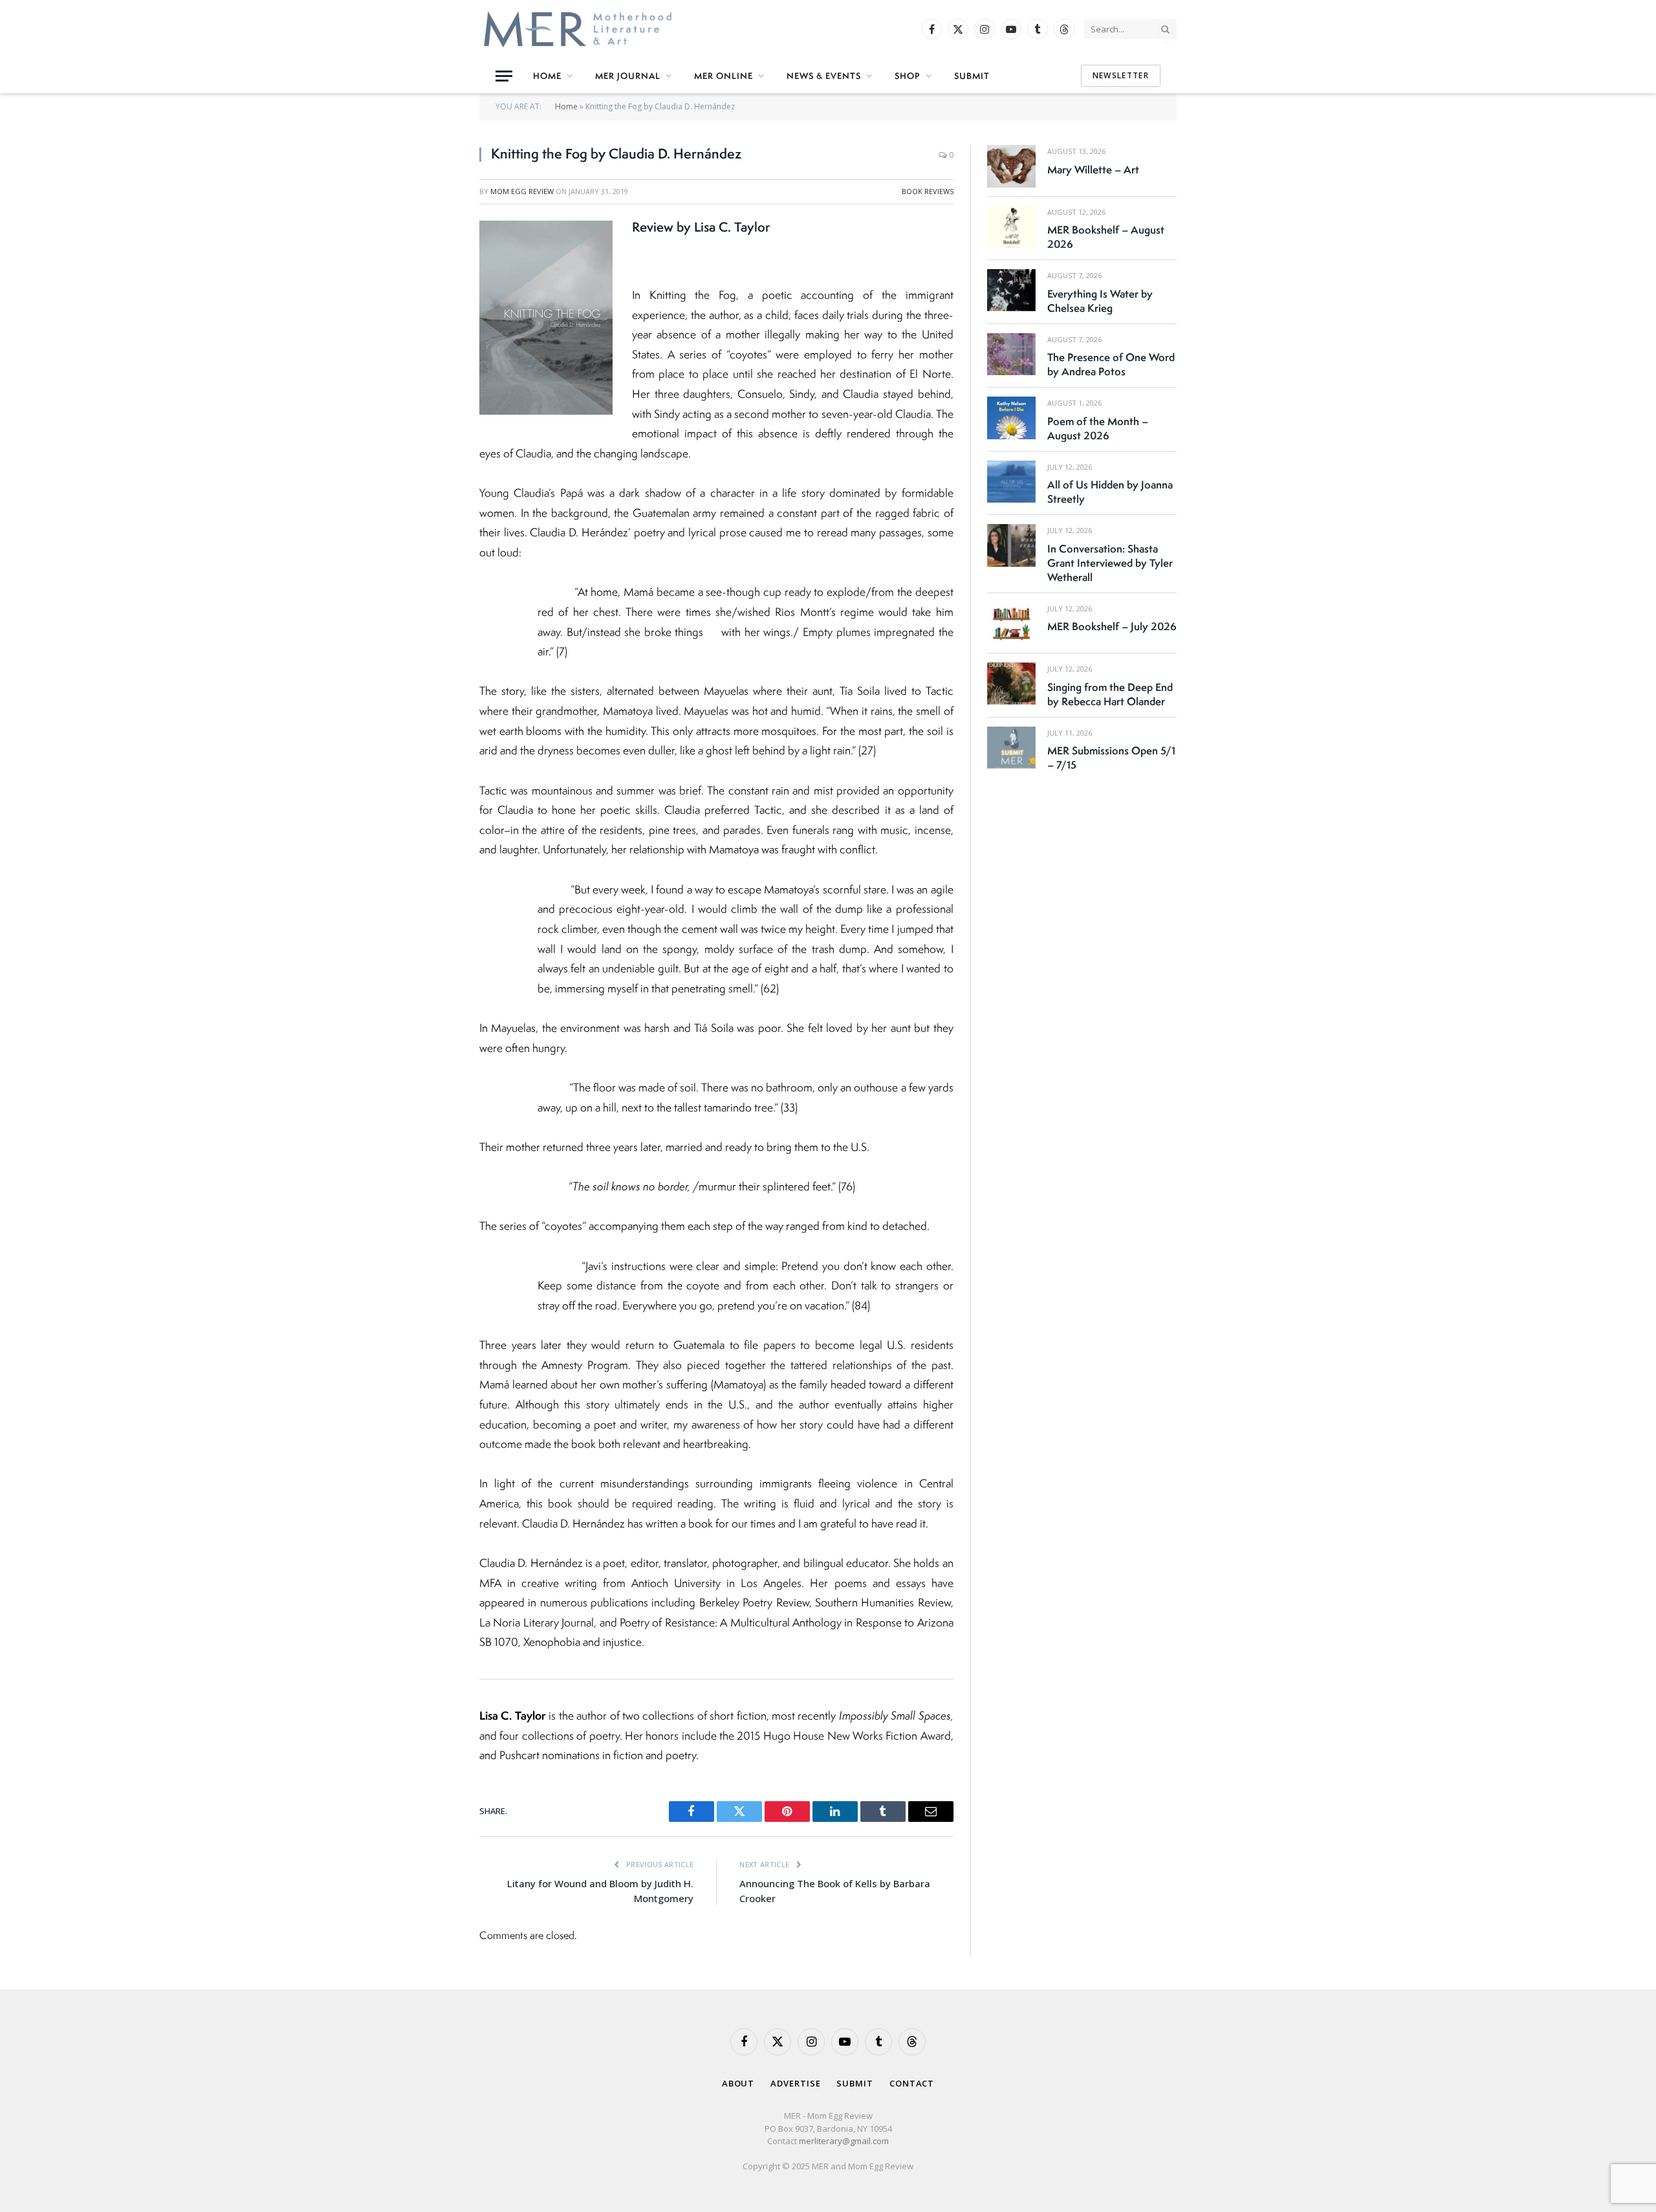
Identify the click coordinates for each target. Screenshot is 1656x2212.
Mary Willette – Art (1093, 170)
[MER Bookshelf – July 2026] (1011, 623)
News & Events (824, 76)
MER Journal (628, 76)
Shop (908, 76)
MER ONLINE (724, 76)
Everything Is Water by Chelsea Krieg (1100, 301)
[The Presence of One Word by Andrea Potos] (1011, 354)
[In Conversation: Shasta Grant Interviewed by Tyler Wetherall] (1011, 545)
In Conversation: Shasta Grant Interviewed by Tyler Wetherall (1110, 563)
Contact (912, 2083)
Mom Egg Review (522, 191)
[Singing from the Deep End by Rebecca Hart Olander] (1011, 684)
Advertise (795, 2083)
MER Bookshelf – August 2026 (1106, 237)
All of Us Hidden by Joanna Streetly (1110, 492)
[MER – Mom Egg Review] (578, 29)
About (738, 2083)
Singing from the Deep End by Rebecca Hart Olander (1110, 694)
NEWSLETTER (1121, 75)
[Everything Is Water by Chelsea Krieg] (1011, 290)
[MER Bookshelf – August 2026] (1011, 227)
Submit (972, 76)
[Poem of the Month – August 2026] (1011, 418)
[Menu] (504, 76)
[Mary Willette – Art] (1011, 166)
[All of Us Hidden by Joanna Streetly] (1011, 482)
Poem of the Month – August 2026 (1098, 428)
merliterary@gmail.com (844, 2141)
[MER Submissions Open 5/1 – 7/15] (1011, 748)
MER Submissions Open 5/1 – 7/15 (1111, 758)
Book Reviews (928, 191)
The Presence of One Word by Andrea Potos (1111, 364)
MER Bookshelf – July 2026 (1112, 626)
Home (547, 76)
